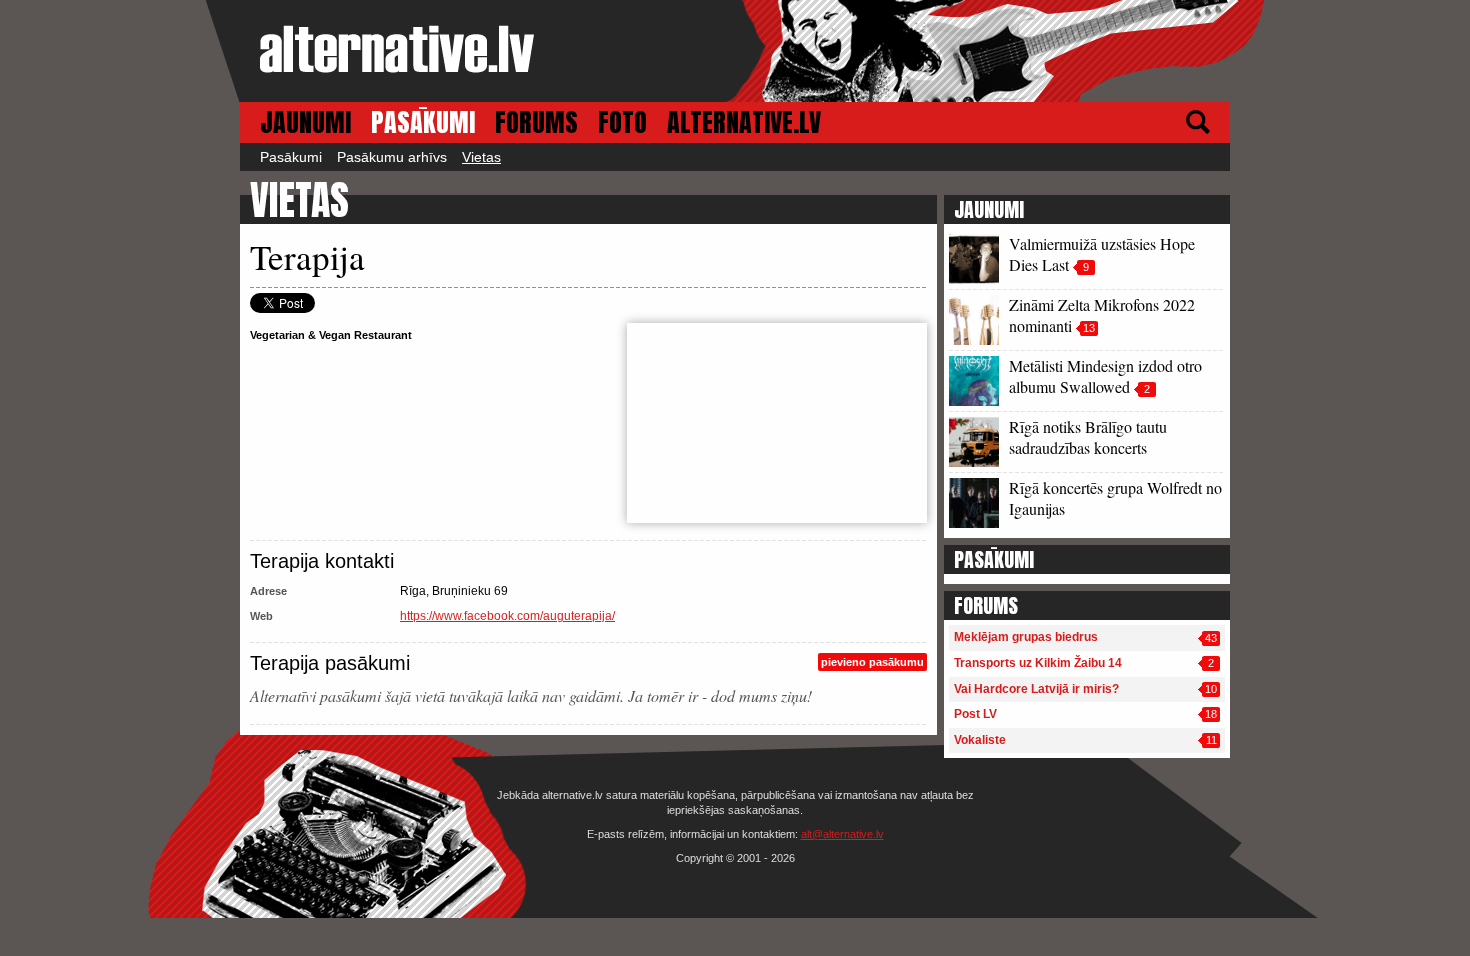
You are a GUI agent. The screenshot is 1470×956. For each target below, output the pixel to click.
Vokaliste (980, 740)
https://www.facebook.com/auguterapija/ (507, 616)
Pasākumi (291, 157)
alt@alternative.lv (842, 834)
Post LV (975, 714)
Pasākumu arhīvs (392, 157)
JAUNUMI (305, 122)
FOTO (622, 122)
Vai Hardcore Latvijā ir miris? (1036, 689)
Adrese (268, 591)
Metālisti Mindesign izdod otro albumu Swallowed (1105, 376)
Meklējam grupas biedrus (1026, 637)
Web (261, 616)
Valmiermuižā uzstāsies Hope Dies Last (1102, 254)
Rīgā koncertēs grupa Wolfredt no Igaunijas (1115, 498)
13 (1089, 328)
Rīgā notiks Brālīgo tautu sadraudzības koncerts (1088, 437)
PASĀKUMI (423, 122)
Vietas (481, 157)
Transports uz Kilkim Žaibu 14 (1038, 663)
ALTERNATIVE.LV (744, 122)
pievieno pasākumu (872, 662)
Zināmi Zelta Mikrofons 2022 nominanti (1102, 315)
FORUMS (536, 122)
